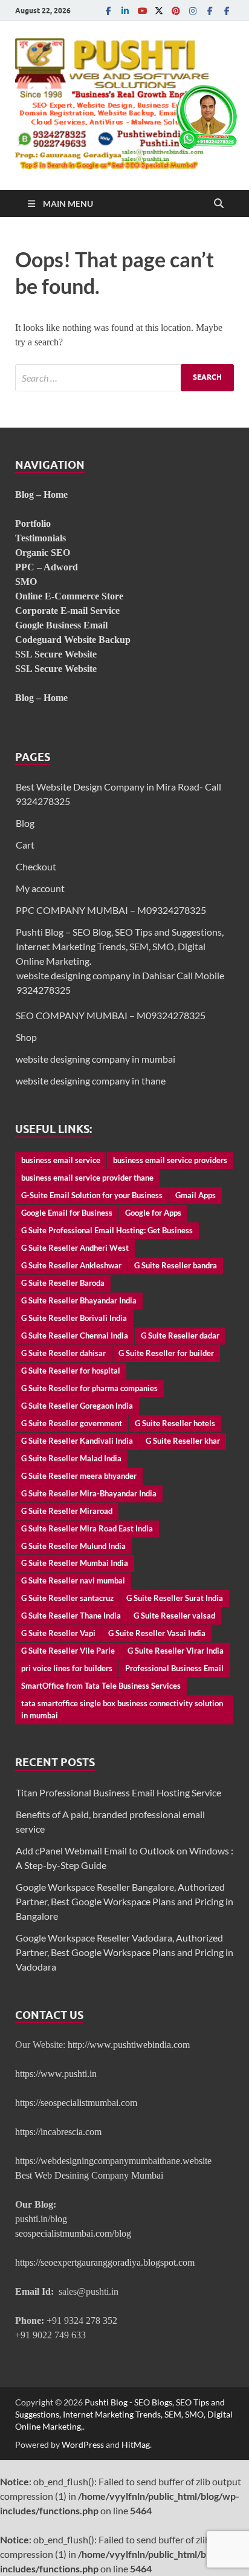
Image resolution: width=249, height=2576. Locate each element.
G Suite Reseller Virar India (176, 1651)
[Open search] (219, 204)
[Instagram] (193, 11)
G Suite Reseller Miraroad (67, 1511)
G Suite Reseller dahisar (63, 1353)
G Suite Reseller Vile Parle (68, 1651)
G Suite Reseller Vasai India (157, 1633)
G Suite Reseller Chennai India (75, 1335)
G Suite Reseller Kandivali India (77, 1441)
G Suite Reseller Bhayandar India (79, 1300)
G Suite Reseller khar (183, 1441)
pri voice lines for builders (67, 1668)
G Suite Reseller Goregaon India (77, 1406)
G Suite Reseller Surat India (175, 1598)
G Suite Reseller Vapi (58, 1633)
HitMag (136, 2444)
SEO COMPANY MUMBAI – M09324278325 (111, 1015)
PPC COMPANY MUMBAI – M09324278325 (111, 910)
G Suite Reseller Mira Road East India (87, 1528)
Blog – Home (41, 494)
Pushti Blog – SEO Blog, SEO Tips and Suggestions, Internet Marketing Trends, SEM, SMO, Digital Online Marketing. (120, 946)
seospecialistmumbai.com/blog (73, 2233)
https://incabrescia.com (58, 2132)
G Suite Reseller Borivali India (74, 1318)
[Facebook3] (227, 11)
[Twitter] (159, 11)
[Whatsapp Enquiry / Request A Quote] (207, 145)
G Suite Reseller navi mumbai (73, 1580)
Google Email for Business (67, 1213)
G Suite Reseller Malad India (71, 1458)
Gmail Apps (196, 1195)
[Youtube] (142, 11)
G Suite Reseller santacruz (67, 1598)
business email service (61, 1160)
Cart (25, 845)
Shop (26, 1037)
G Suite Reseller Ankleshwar (71, 1265)
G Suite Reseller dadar (180, 1335)
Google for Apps (153, 1213)
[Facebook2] (210, 11)
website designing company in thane (91, 1081)
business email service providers (170, 1160)
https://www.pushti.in (56, 2074)
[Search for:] (124, 378)
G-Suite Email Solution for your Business (92, 1195)
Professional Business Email (174, 1668)
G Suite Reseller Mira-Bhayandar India (89, 1493)
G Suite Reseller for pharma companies (89, 1388)
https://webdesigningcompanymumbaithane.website (113, 2161)
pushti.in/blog (41, 2219)
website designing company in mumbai (95, 1059)
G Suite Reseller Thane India (71, 1616)
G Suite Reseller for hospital (71, 1371)
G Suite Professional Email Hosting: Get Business (107, 1230)
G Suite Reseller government (72, 1423)
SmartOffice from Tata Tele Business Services (101, 1686)
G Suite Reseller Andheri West (75, 1248)
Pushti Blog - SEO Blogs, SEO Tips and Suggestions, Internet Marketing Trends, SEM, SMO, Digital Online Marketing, (124, 2414)
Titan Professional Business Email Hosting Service (118, 1792)
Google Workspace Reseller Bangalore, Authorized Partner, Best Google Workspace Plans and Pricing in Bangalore (124, 1901)
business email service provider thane (87, 1178)
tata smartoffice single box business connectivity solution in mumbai (122, 1709)
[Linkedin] (125, 11)
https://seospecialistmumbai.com (76, 2103)
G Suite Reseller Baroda (63, 1283)
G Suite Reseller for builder (166, 1353)
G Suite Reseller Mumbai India (75, 1563)
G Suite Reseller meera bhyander (79, 1476)
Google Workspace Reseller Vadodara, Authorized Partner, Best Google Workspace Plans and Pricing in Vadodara (124, 1952)
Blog (25, 823)
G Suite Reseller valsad (174, 1616)
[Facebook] (108, 11)
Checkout (36, 866)
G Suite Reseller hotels (175, 1423)
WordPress (83, 2444)
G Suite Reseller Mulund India (73, 1546)
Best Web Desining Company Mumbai (89, 2175)
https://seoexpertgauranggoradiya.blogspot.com (105, 2262)
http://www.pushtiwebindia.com (129, 2045)
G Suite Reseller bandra (176, 1265)
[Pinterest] (176, 11)
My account (40, 888)
